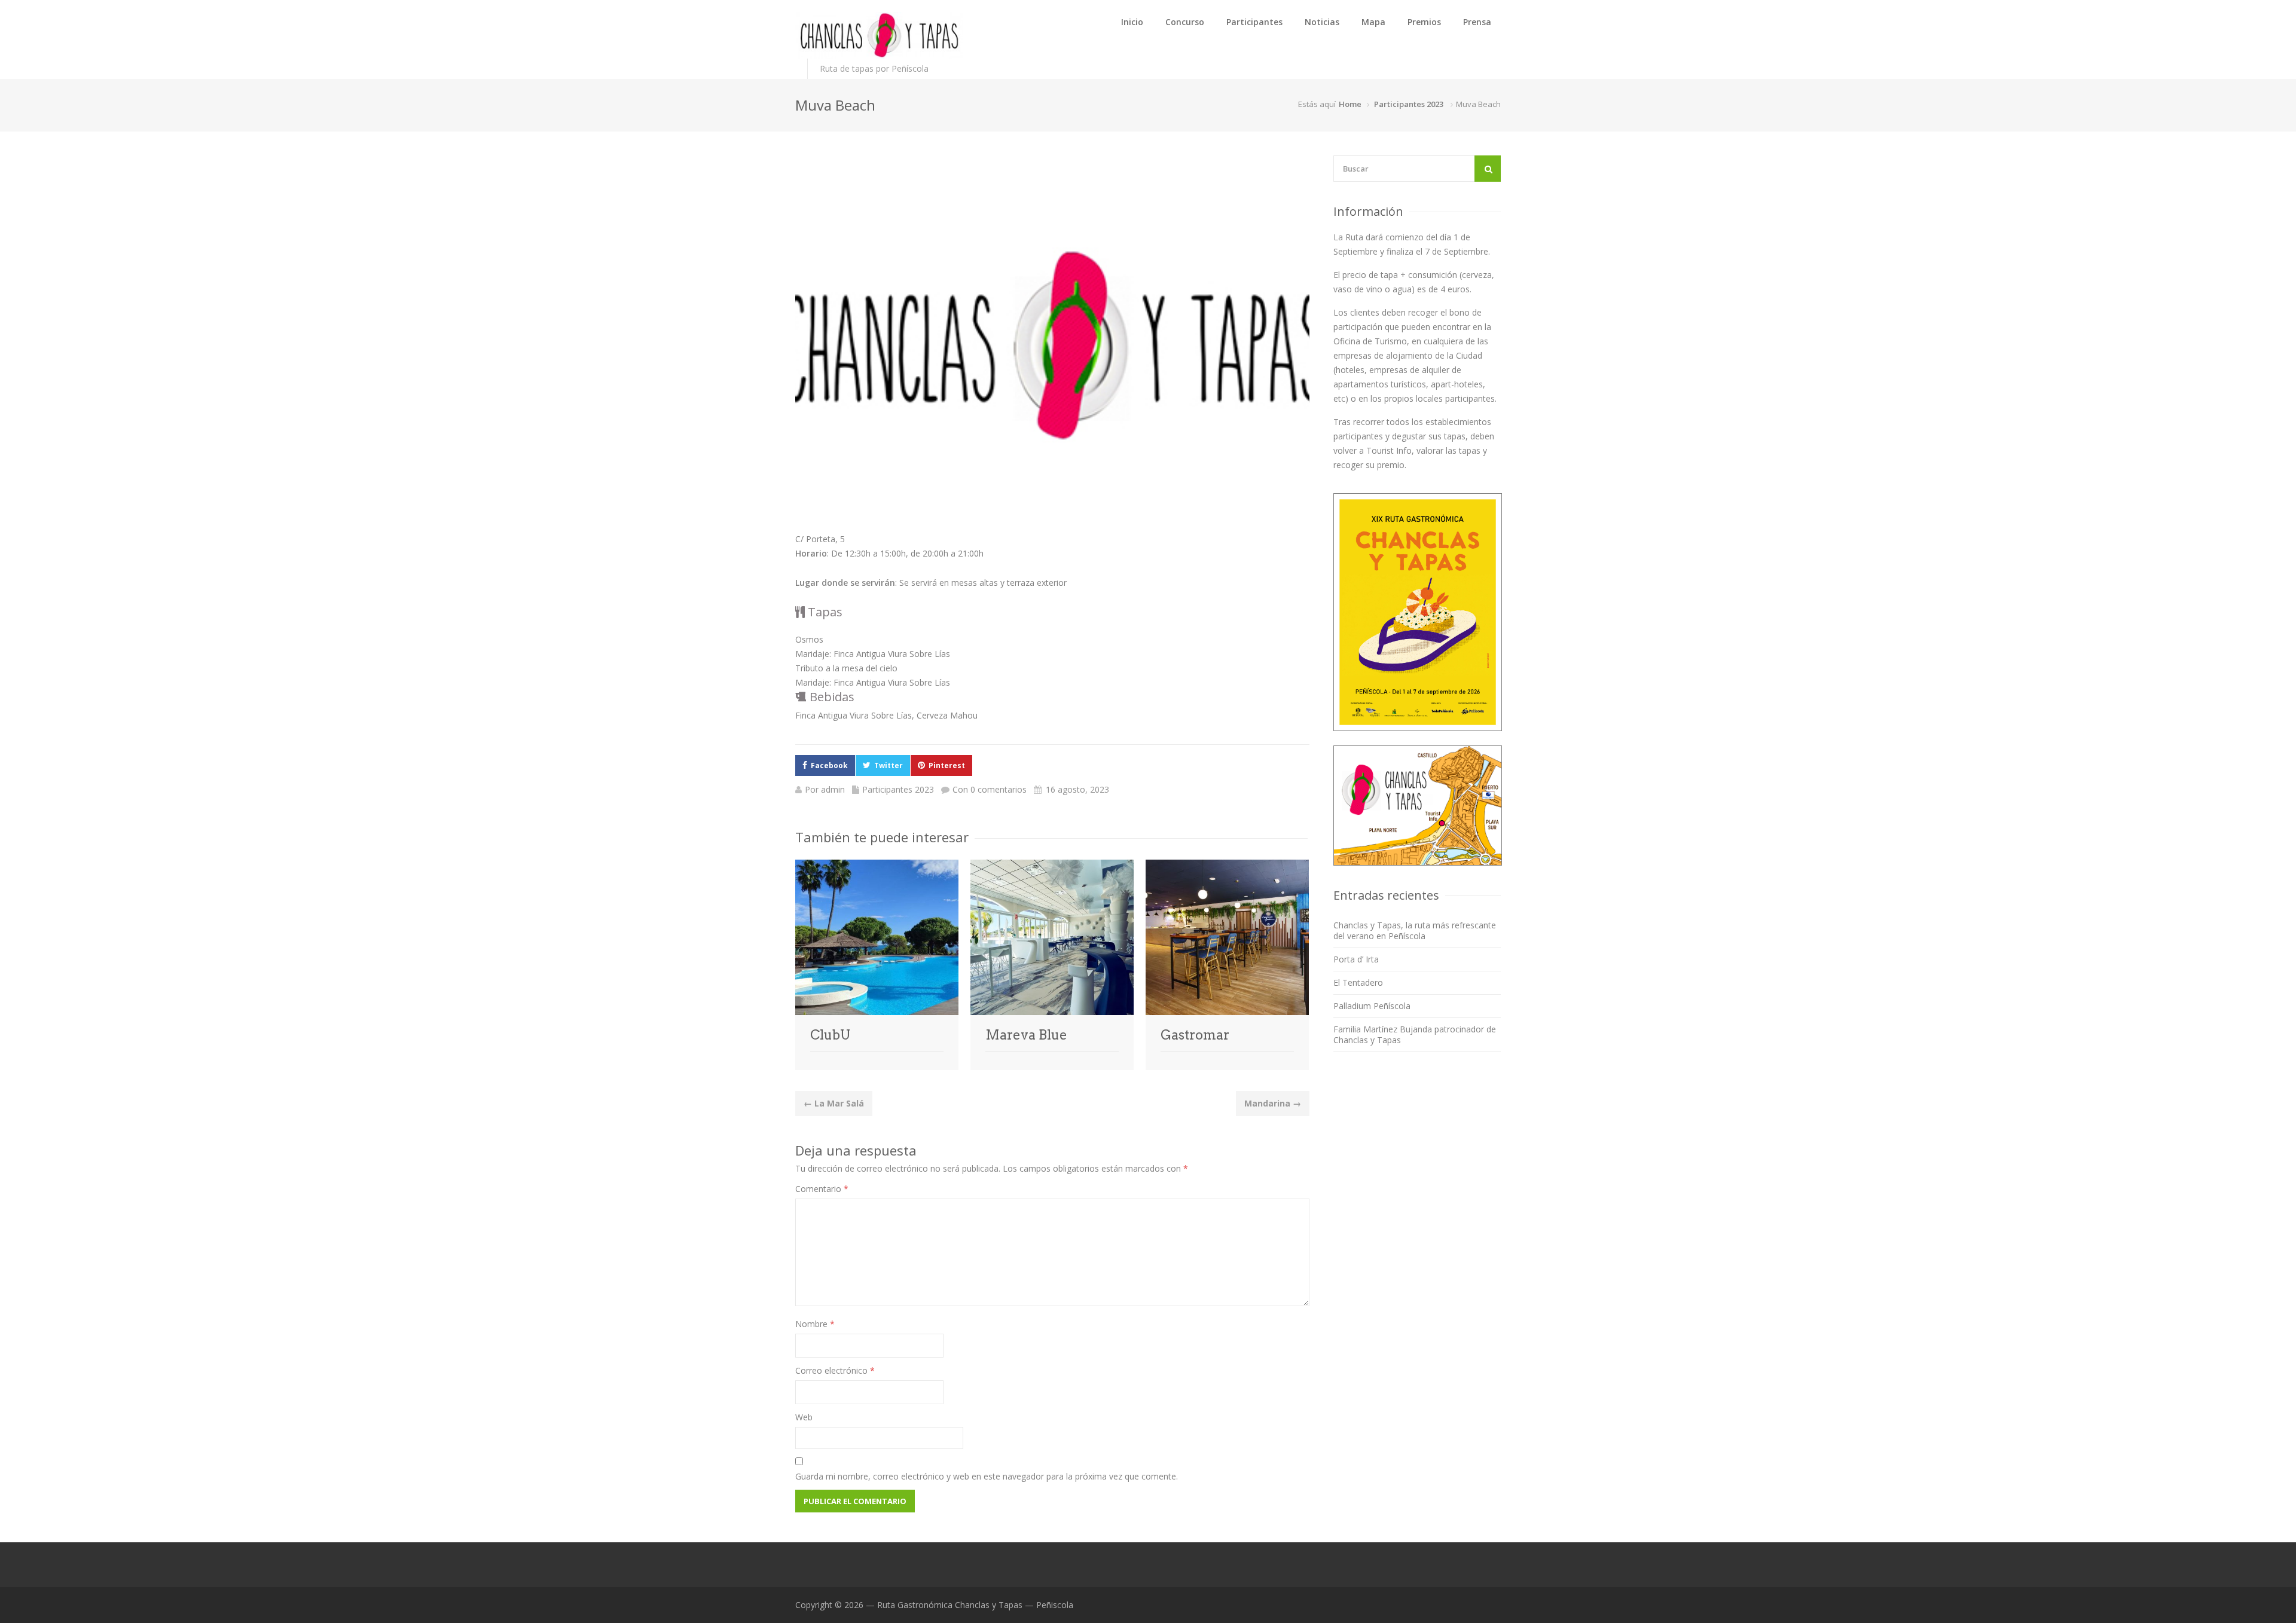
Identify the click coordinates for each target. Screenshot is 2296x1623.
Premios (1424, 22)
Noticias (1322, 22)
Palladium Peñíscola (1372, 1006)
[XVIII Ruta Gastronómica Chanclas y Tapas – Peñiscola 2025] (879, 35)
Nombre (815, 1324)
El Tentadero (1358, 982)
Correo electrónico (835, 1370)
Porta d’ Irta (1356, 959)
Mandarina (1273, 1103)
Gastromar (1195, 1035)
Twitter (889, 765)
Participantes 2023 (1409, 104)
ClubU (830, 1035)
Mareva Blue (1026, 1035)
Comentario (822, 1189)
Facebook (829, 765)
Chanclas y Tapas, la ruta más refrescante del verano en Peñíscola (1415, 930)
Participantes (1254, 22)
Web (804, 1417)
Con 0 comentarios (990, 789)
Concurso (1185, 22)
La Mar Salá (834, 1103)
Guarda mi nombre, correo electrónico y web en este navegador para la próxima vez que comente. (987, 1476)
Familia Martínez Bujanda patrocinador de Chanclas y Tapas (1415, 1034)
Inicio (1132, 22)
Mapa (1373, 22)
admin (833, 789)
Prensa (1477, 22)
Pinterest (947, 765)
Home (1350, 104)
